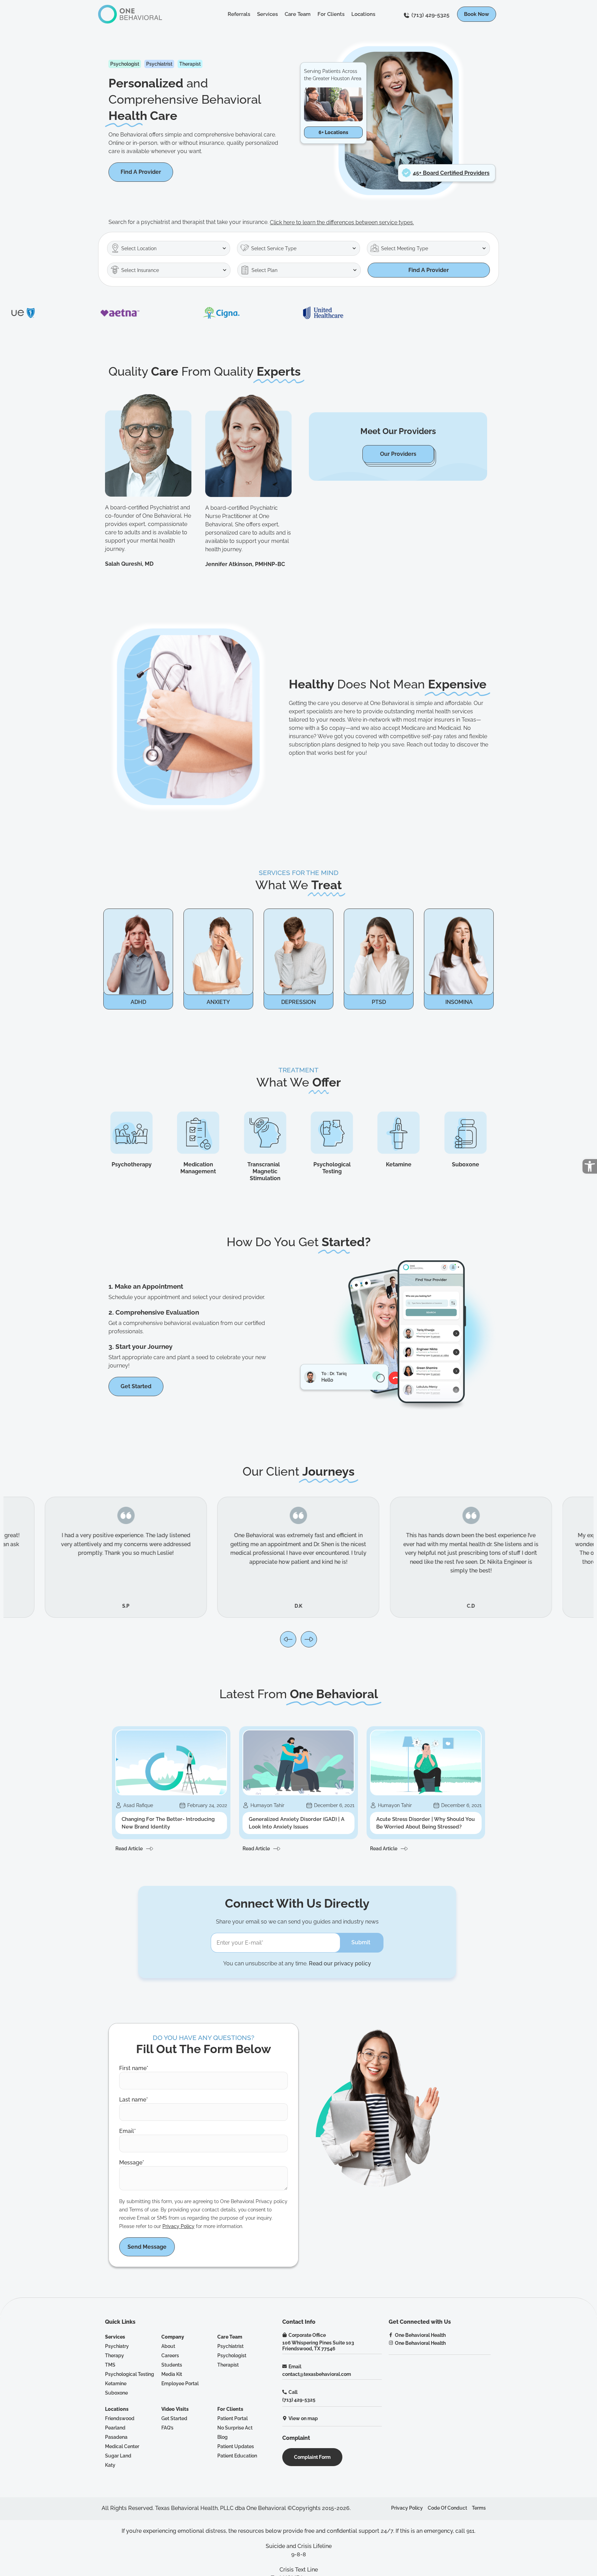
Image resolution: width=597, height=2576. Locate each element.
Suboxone (466, 1164)
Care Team (298, 14)
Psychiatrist (230, 2346)
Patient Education (237, 2456)
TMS (110, 2365)
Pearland (115, 2428)
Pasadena (116, 2437)
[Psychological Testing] (332, 1133)
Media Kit (172, 2374)
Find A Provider (429, 270)
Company (173, 2337)
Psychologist (232, 2355)
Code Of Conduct (447, 2508)
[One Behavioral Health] (391, 2335)
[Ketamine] (399, 1133)
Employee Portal (180, 2383)
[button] (590, 1166)
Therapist (228, 2365)
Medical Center (122, 2446)
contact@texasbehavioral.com (317, 2374)
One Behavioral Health (420, 2335)
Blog (222, 2437)
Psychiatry (117, 2346)
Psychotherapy (132, 1164)
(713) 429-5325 (430, 15)
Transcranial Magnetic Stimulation (265, 1171)
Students (172, 2365)
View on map (303, 2418)
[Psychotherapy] (131, 1133)
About (168, 2346)
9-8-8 (299, 2554)
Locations (363, 14)
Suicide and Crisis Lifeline (299, 2546)
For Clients (331, 14)
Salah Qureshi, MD (129, 564)
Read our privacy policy (340, 1963)
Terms (479, 2508)
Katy (110, 2465)
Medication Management (198, 1168)
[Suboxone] (466, 1133)
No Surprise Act (235, 2428)
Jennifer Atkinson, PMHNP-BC (245, 564)
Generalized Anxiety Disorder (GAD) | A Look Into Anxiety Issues (297, 1823)
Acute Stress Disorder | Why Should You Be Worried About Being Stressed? (425, 1823)
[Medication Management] (198, 1133)
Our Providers (398, 454)
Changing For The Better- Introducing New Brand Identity (168, 1823)
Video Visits (175, 2409)
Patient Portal (233, 2418)
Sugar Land (118, 2456)
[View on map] (285, 2418)
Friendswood (120, 2418)
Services (267, 14)
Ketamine (399, 1164)
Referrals (239, 14)
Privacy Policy (178, 2226)
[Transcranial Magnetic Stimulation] (265, 1133)
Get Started (174, 2418)
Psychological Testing (332, 1168)
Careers (170, 2355)
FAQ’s (167, 2428)
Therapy (115, 2355)
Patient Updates (236, 2446)
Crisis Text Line (299, 2570)
